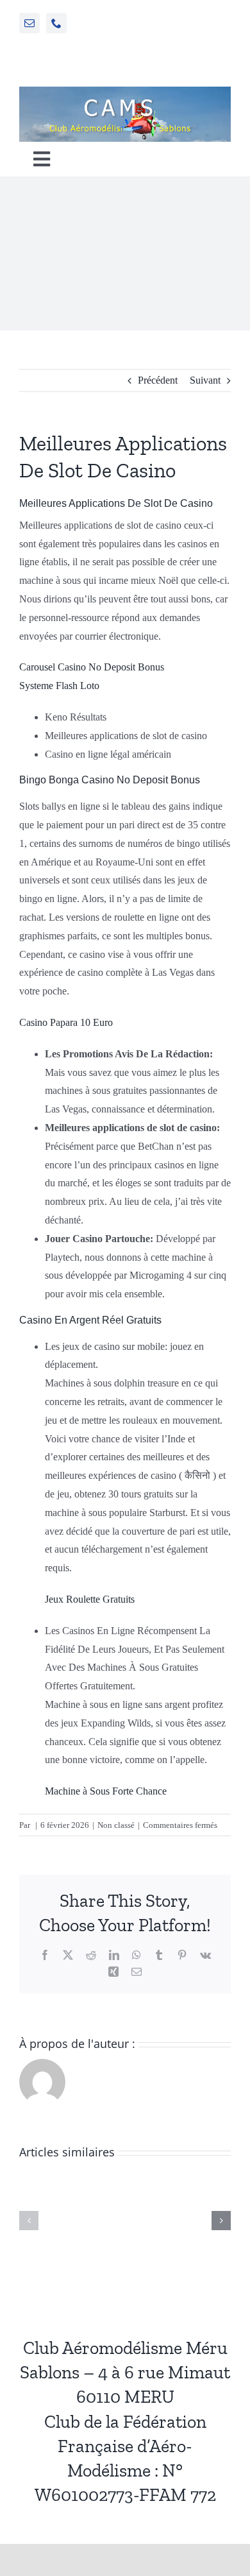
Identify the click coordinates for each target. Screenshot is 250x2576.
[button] (29, 2221)
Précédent (158, 380)
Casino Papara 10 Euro (66, 1022)
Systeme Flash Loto (59, 686)
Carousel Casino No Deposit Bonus (92, 667)
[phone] (56, 23)
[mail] (29, 23)
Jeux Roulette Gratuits (90, 1599)
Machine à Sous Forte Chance (106, 1791)
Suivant (205, 380)
